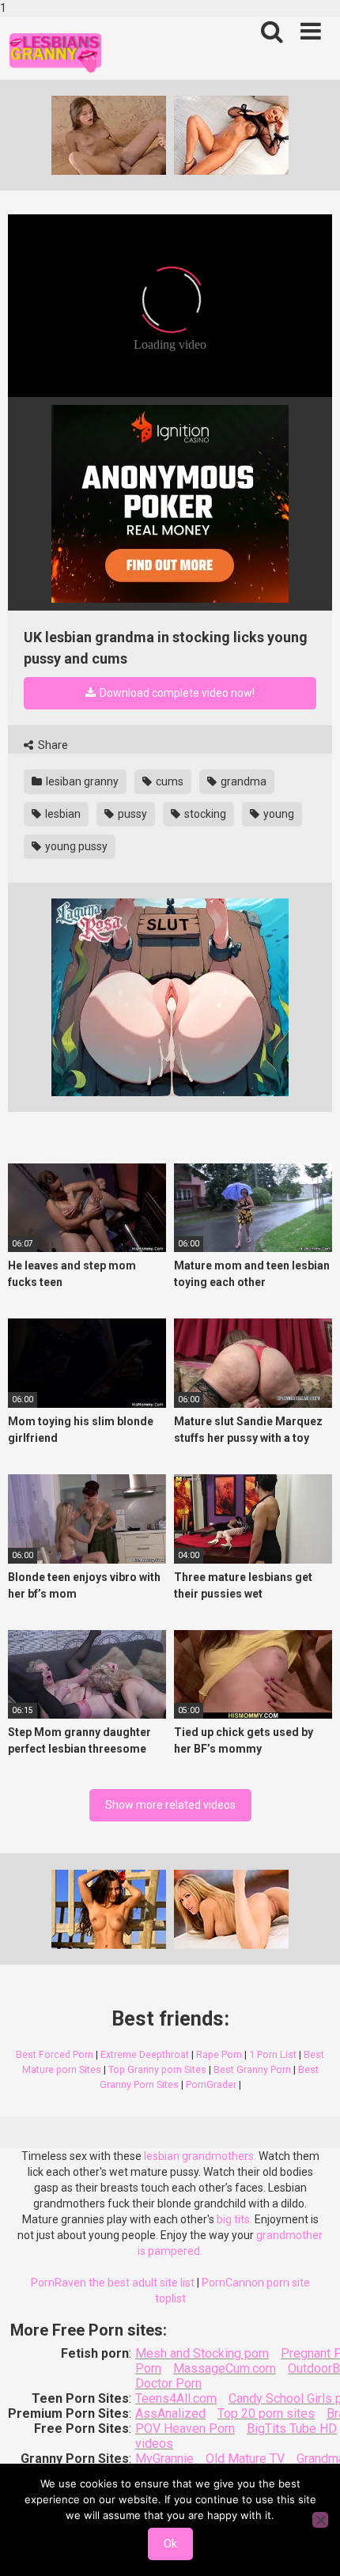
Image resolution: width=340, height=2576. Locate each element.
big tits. (234, 2219)
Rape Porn (219, 2054)
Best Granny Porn (252, 2069)
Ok (170, 2544)
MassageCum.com (225, 2368)
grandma (242, 781)
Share (52, 745)
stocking (204, 814)
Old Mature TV (245, 2459)
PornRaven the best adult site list (113, 2283)
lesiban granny (81, 781)
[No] (320, 2520)
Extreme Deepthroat (145, 2054)
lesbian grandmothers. (200, 2156)
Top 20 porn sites (266, 2413)
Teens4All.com (176, 2398)
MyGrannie (164, 2459)
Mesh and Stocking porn (202, 2353)
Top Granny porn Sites (157, 2069)
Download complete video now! (176, 693)
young (278, 814)
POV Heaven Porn (185, 2428)
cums (168, 781)
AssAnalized (170, 2413)
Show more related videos (170, 1805)
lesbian (62, 814)
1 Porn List (273, 2054)
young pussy (75, 846)
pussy (131, 814)
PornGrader (211, 2084)
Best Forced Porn (55, 2054)
